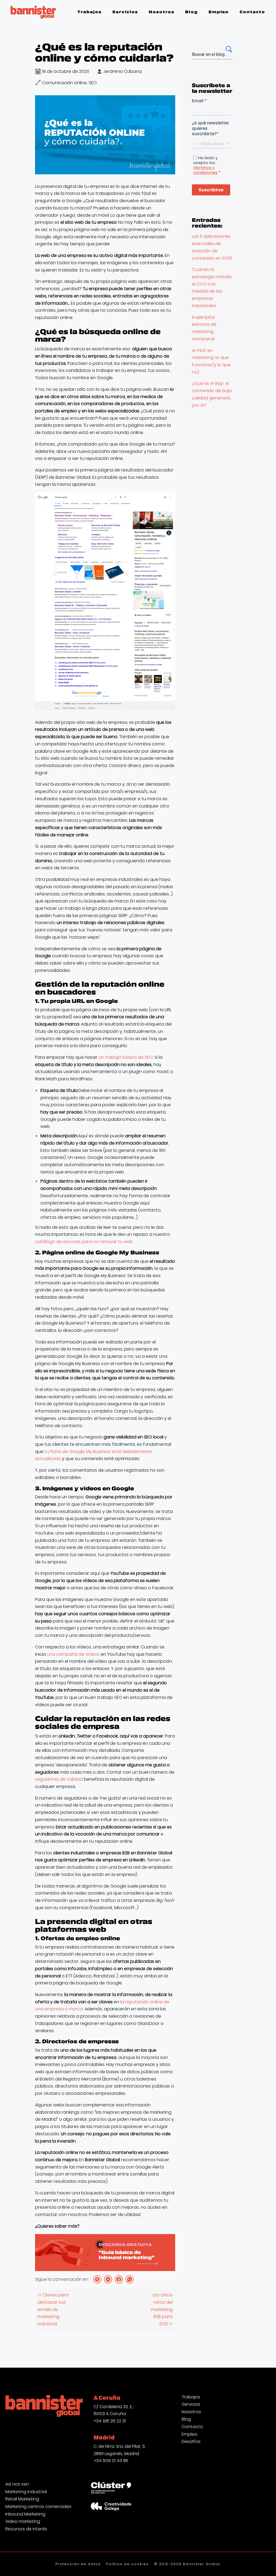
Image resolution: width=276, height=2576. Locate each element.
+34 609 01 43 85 (111, 2461)
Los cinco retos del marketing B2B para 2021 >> (162, 2309)
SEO (93, 83)
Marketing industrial (26, 2492)
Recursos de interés (26, 2529)
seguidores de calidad (59, 1779)
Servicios (191, 2404)
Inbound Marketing (25, 2514)
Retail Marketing (22, 2499)
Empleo (189, 2434)
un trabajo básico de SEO (126, 1057)
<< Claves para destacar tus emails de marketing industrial (53, 2309)
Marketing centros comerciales (38, 2507)
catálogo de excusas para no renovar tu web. (84, 1242)
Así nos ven (17, 2484)
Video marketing (23, 2521)
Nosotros (191, 2412)
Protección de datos (78, 2564)
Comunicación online (64, 83)
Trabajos (191, 2397)
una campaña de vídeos (73, 1654)
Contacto (192, 2427)
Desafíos (191, 2442)
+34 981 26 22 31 (110, 2421)
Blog (186, 2419)
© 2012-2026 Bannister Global (187, 2564)
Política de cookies (127, 2564)
